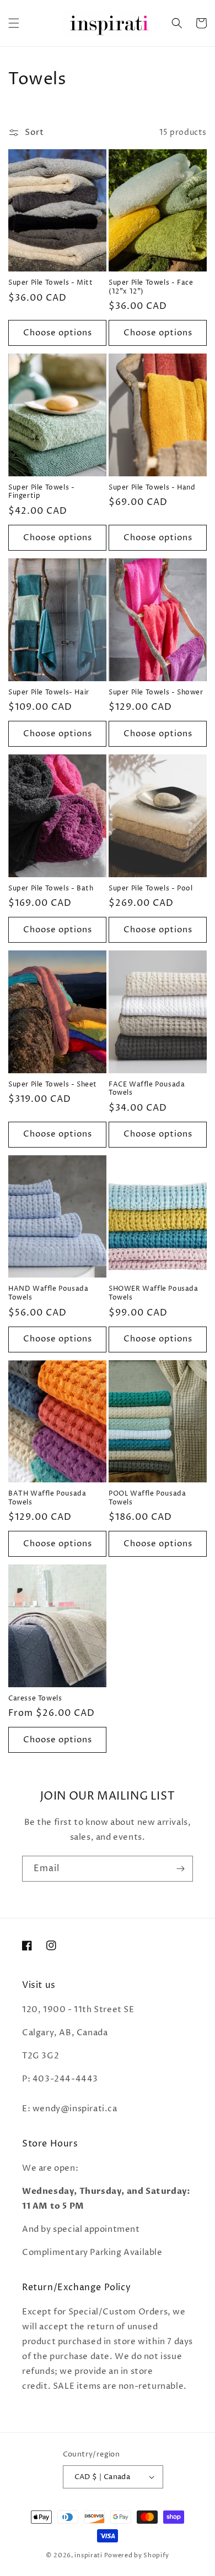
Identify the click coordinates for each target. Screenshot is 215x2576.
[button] (14, 23)
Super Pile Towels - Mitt (50, 283)
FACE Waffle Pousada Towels (147, 1089)
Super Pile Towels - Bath (51, 889)
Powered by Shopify (137, 2555)
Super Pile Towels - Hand (152, 488)
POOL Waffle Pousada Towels (147, 1498)
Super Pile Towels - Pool (150, 889)
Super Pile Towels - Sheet (53, 1085)
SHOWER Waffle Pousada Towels (154, 1293)
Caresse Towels (35, 1699)
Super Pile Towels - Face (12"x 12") (151, 287)
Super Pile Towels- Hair (49, 693)
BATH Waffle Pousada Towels (47, 1498)
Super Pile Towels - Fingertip (41, 492)
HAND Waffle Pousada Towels (48, 1293)
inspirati (88, 2555)
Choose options (58, 333)
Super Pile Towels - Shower (156, 693)
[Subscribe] (180, 1869)
